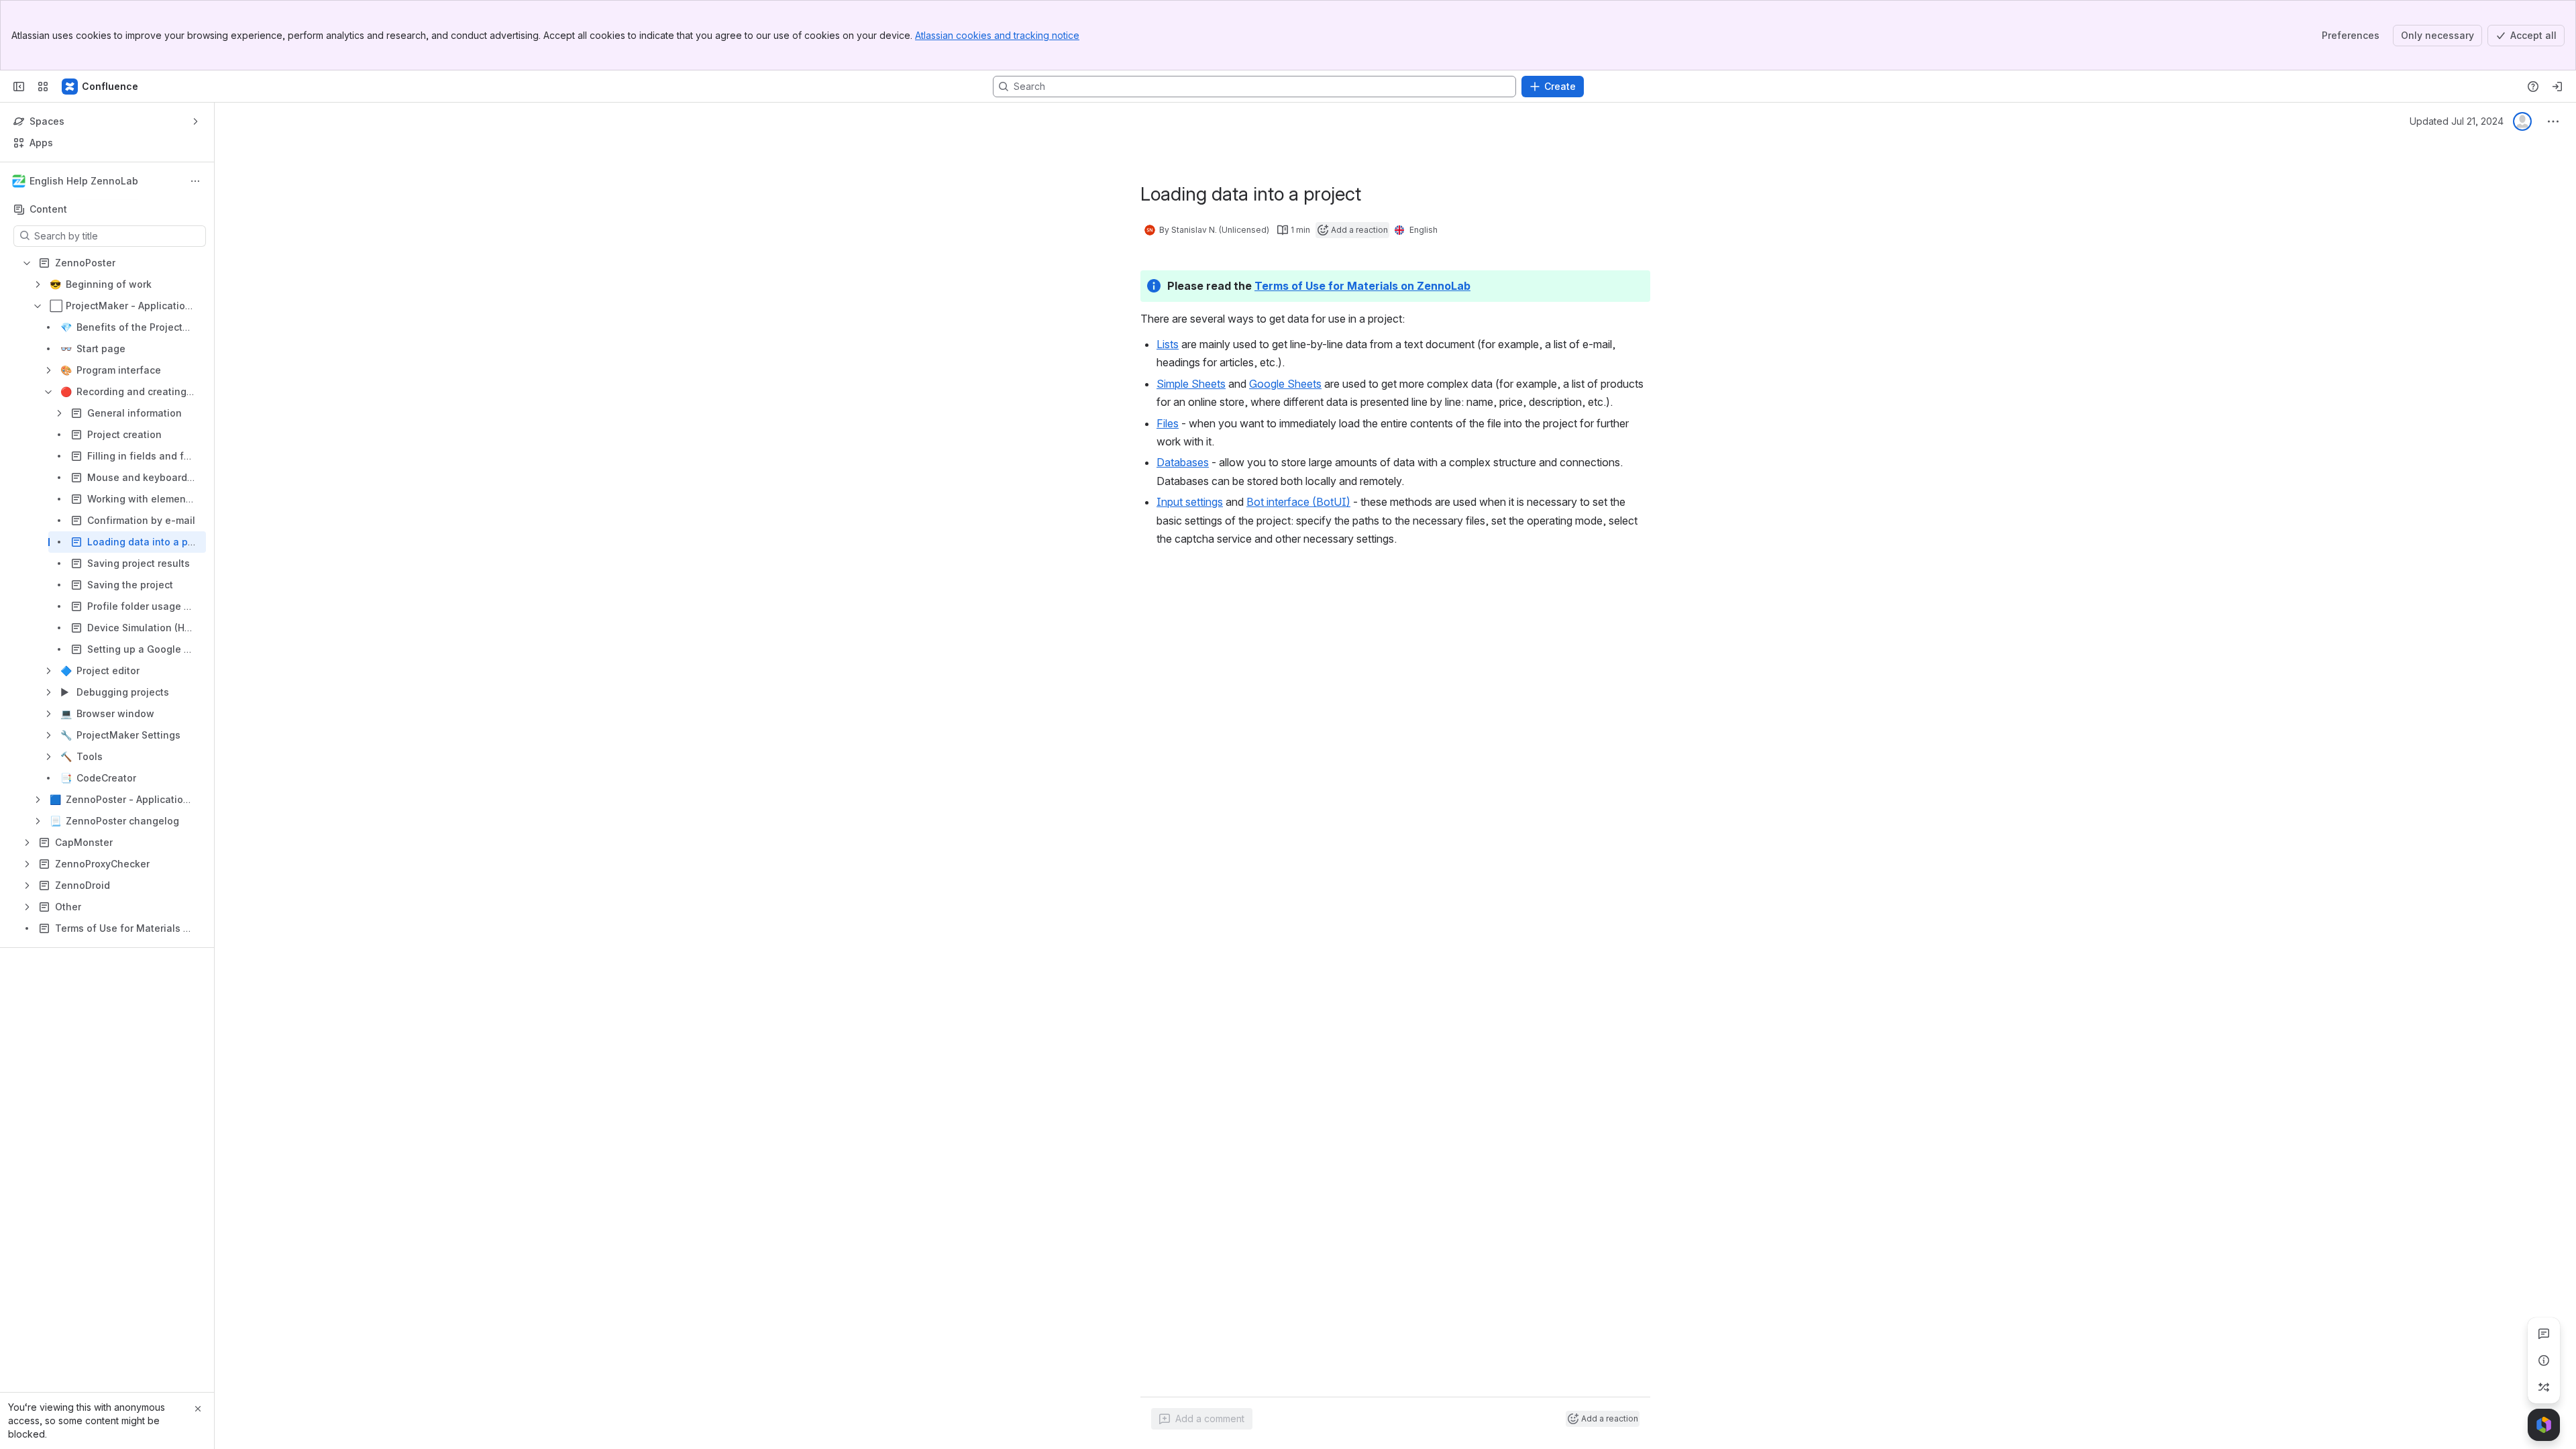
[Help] (2533, 87)
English (1424, 230)
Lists (1168, 344)
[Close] (198, 1409)
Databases (1183, 462)
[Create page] (2544, 1387)
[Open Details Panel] (2544, 1360)
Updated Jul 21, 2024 (2457, 121)
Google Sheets (1285, 384)
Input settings (1190, 502)
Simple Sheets (1191, 384)
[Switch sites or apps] (43, 87)
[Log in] (2557, 87)
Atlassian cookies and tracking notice (997, 35)
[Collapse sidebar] (19, 87)
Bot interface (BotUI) (1298, 502)
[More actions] (195, 181)
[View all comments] (2544, 1334)
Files (1168, 423)
